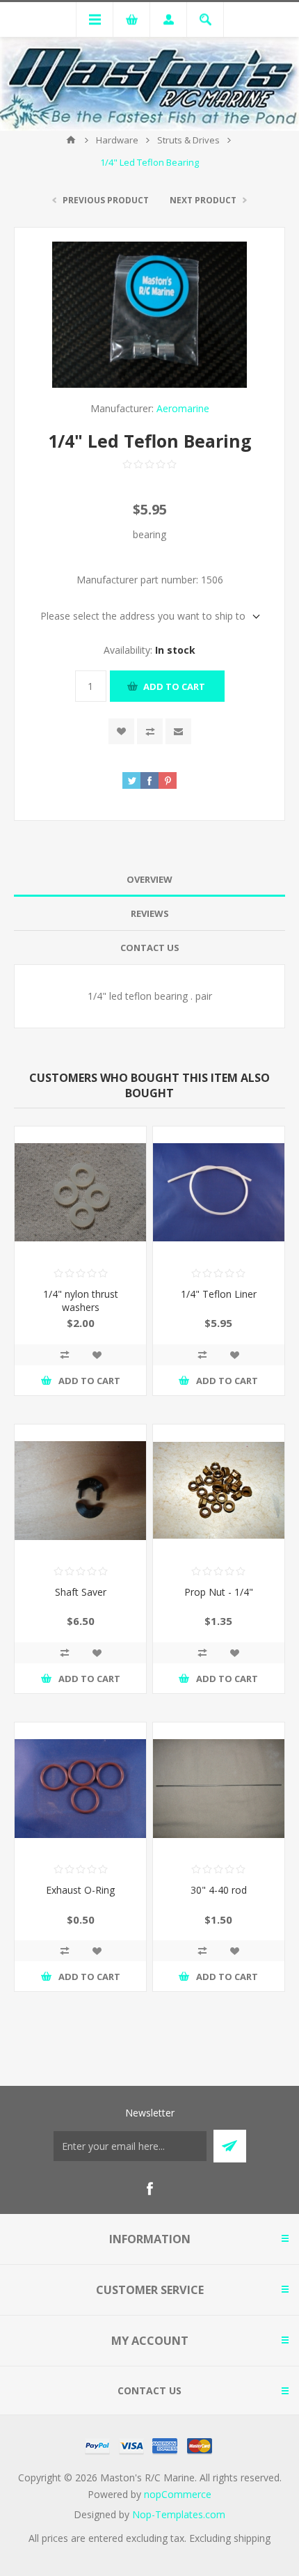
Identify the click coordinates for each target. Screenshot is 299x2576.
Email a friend (178, 731)
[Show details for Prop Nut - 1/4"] (219, 1490)
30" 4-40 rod (219, 1890)
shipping (252, 2538)
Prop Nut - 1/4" (219, 1592)
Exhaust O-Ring (80, 1890)
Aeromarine (183, 408)
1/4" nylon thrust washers (81, 1301)
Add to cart (174, 686)
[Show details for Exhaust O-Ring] (80, 1788)
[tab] (149, 880)
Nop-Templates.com (179, 2514)
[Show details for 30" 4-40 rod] (219, 1788)
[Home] (71, 140)
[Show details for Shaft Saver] (80, 1490)
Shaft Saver (81, 1592)
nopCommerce (178, 2494)
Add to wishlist (121, 731)
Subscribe (230, 2146)
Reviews (150, 913)
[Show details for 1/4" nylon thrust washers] (80, 1192)
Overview (149, 879)
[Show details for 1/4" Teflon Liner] (219, 1192)
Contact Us (150, 948)
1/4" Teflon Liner (219, 1294)
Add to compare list (150, 731)
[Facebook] (149, 2189)
